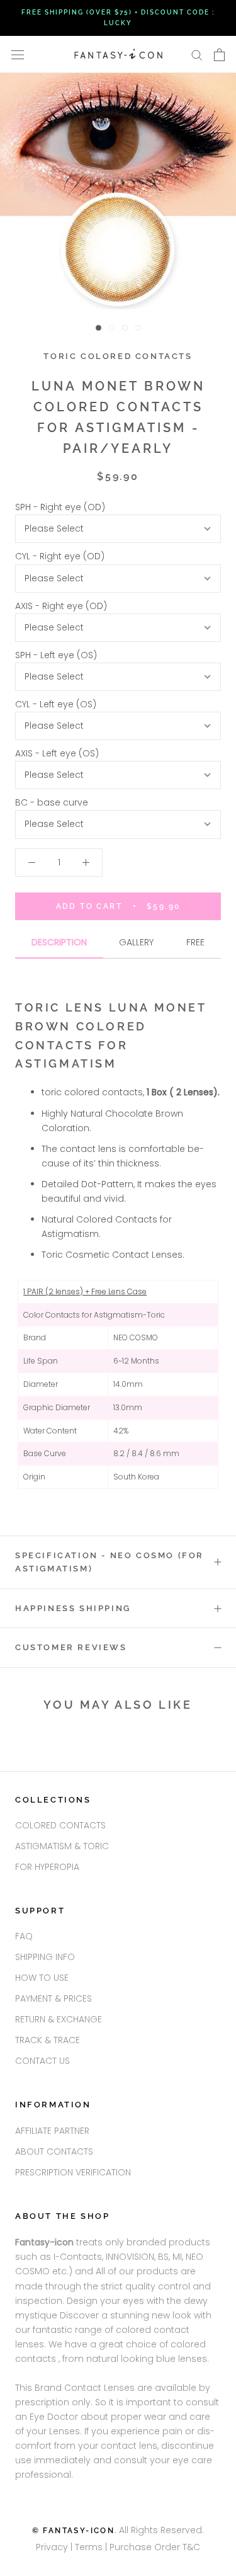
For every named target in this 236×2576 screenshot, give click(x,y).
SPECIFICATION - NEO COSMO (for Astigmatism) (110, 1562)
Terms (90, 2547)
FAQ (24, 1936)
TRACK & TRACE (48, 2040)
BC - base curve (52, 802)
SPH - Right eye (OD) (60, 507)
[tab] (59, 947)
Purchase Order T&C (155, 2547)
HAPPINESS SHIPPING (73, 1608)
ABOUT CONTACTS (54, 2151)
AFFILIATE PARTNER (52, 2131)
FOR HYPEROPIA (47, 1867)
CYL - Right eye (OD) (60, 556)
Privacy (52, 2547)
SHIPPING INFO (45, 1957)
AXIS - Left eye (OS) (57, 753)
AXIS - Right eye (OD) (61, 606)
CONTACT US (42, 2061)
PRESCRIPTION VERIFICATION (73, 2172)
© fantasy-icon (74, 2531)
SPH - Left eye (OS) (56, 655)
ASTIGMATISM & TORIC (62, 1846)
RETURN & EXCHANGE (59, 2019)
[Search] (197, 54)
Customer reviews (71, 1647)
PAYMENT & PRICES (53, 1998)
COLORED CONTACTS (60, 1825)
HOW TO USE (42, 1978)
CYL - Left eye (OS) (56, 704)
